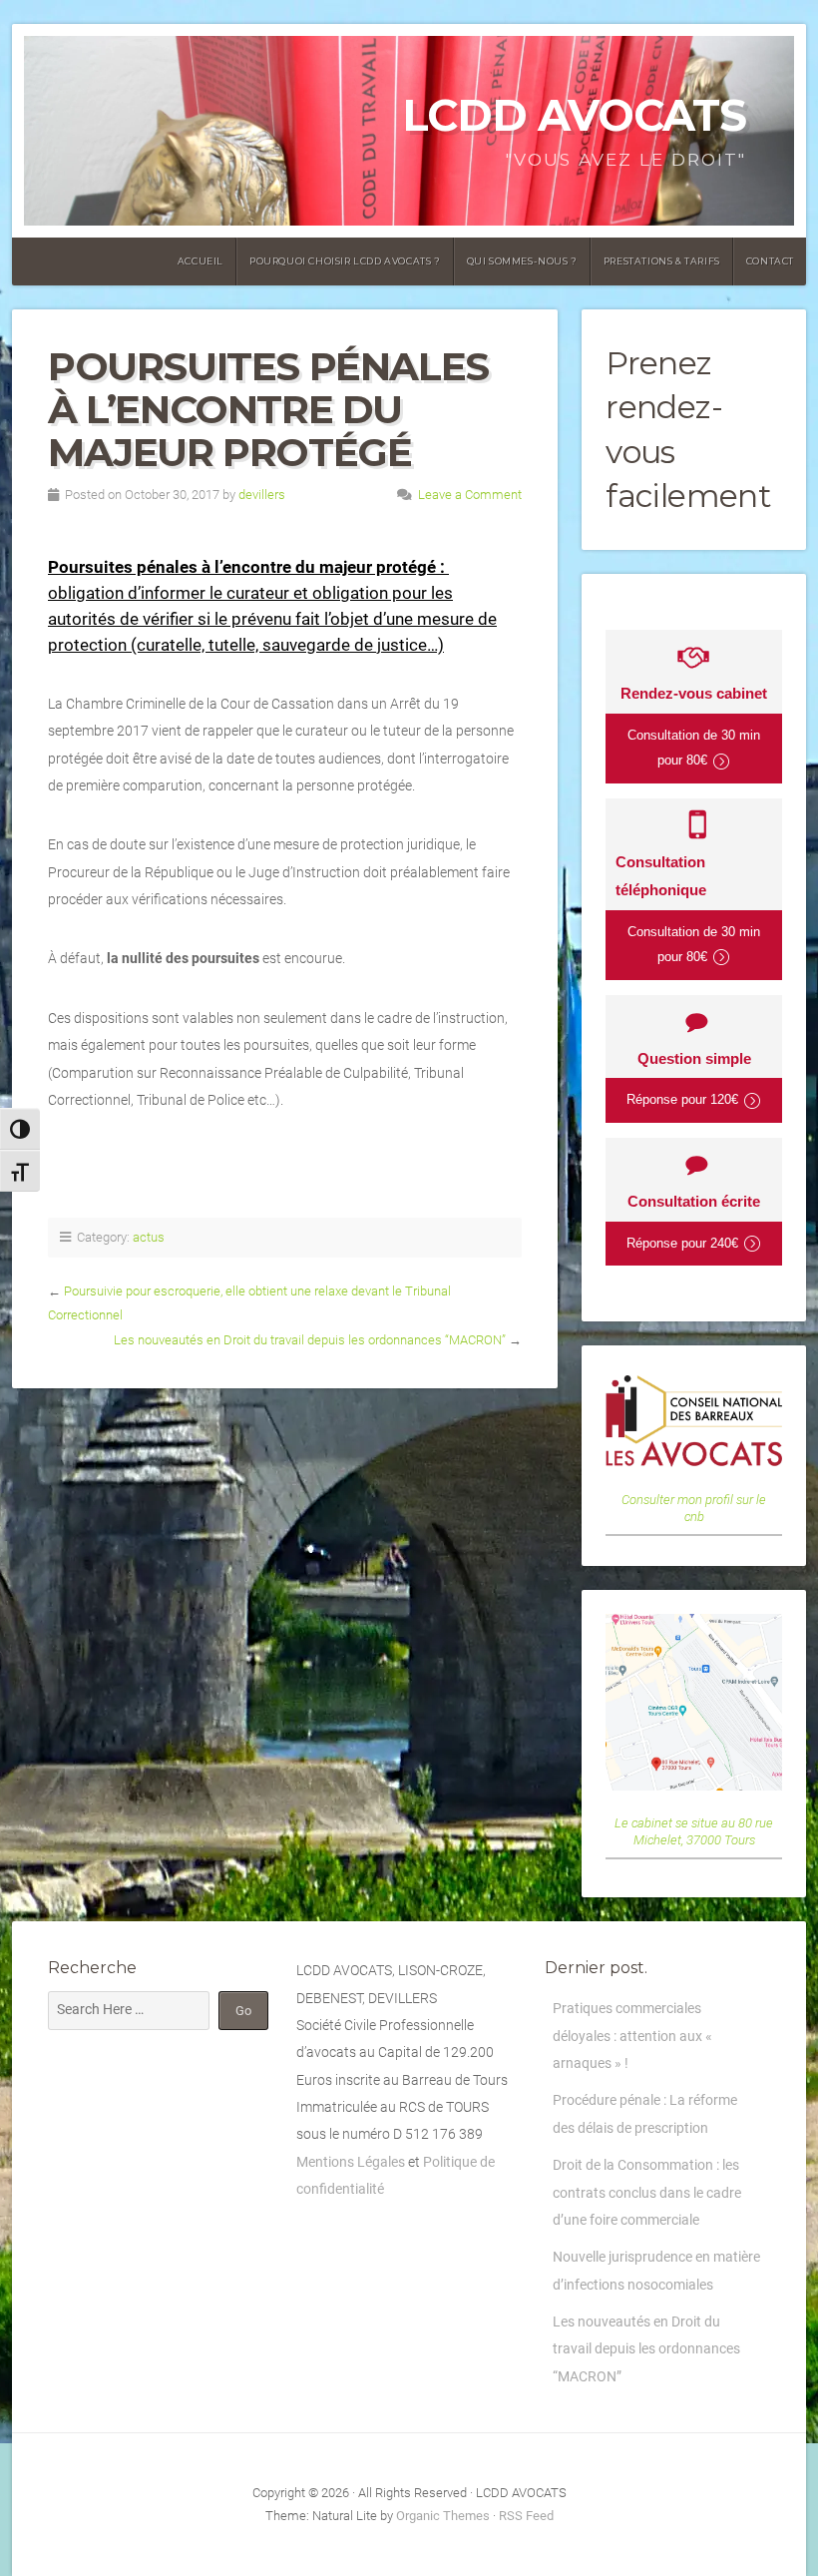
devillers (262, 495)
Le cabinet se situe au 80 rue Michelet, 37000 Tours (694, 1831)
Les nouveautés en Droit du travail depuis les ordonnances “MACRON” (310, 1340)
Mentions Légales (351, 2162)
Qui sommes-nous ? (522, 261)
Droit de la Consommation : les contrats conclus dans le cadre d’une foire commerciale (647, 2193)
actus (149, 1237)
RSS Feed (526, 2516)
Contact (770, 261)
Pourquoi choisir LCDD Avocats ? (345, 261)
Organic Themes (443, 2516)
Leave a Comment (470, 495)
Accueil (201, 261)
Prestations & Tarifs (662, 261)
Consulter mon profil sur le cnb (694, 1508)
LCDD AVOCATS (574, 115)
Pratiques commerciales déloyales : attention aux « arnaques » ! (632, 2036)
